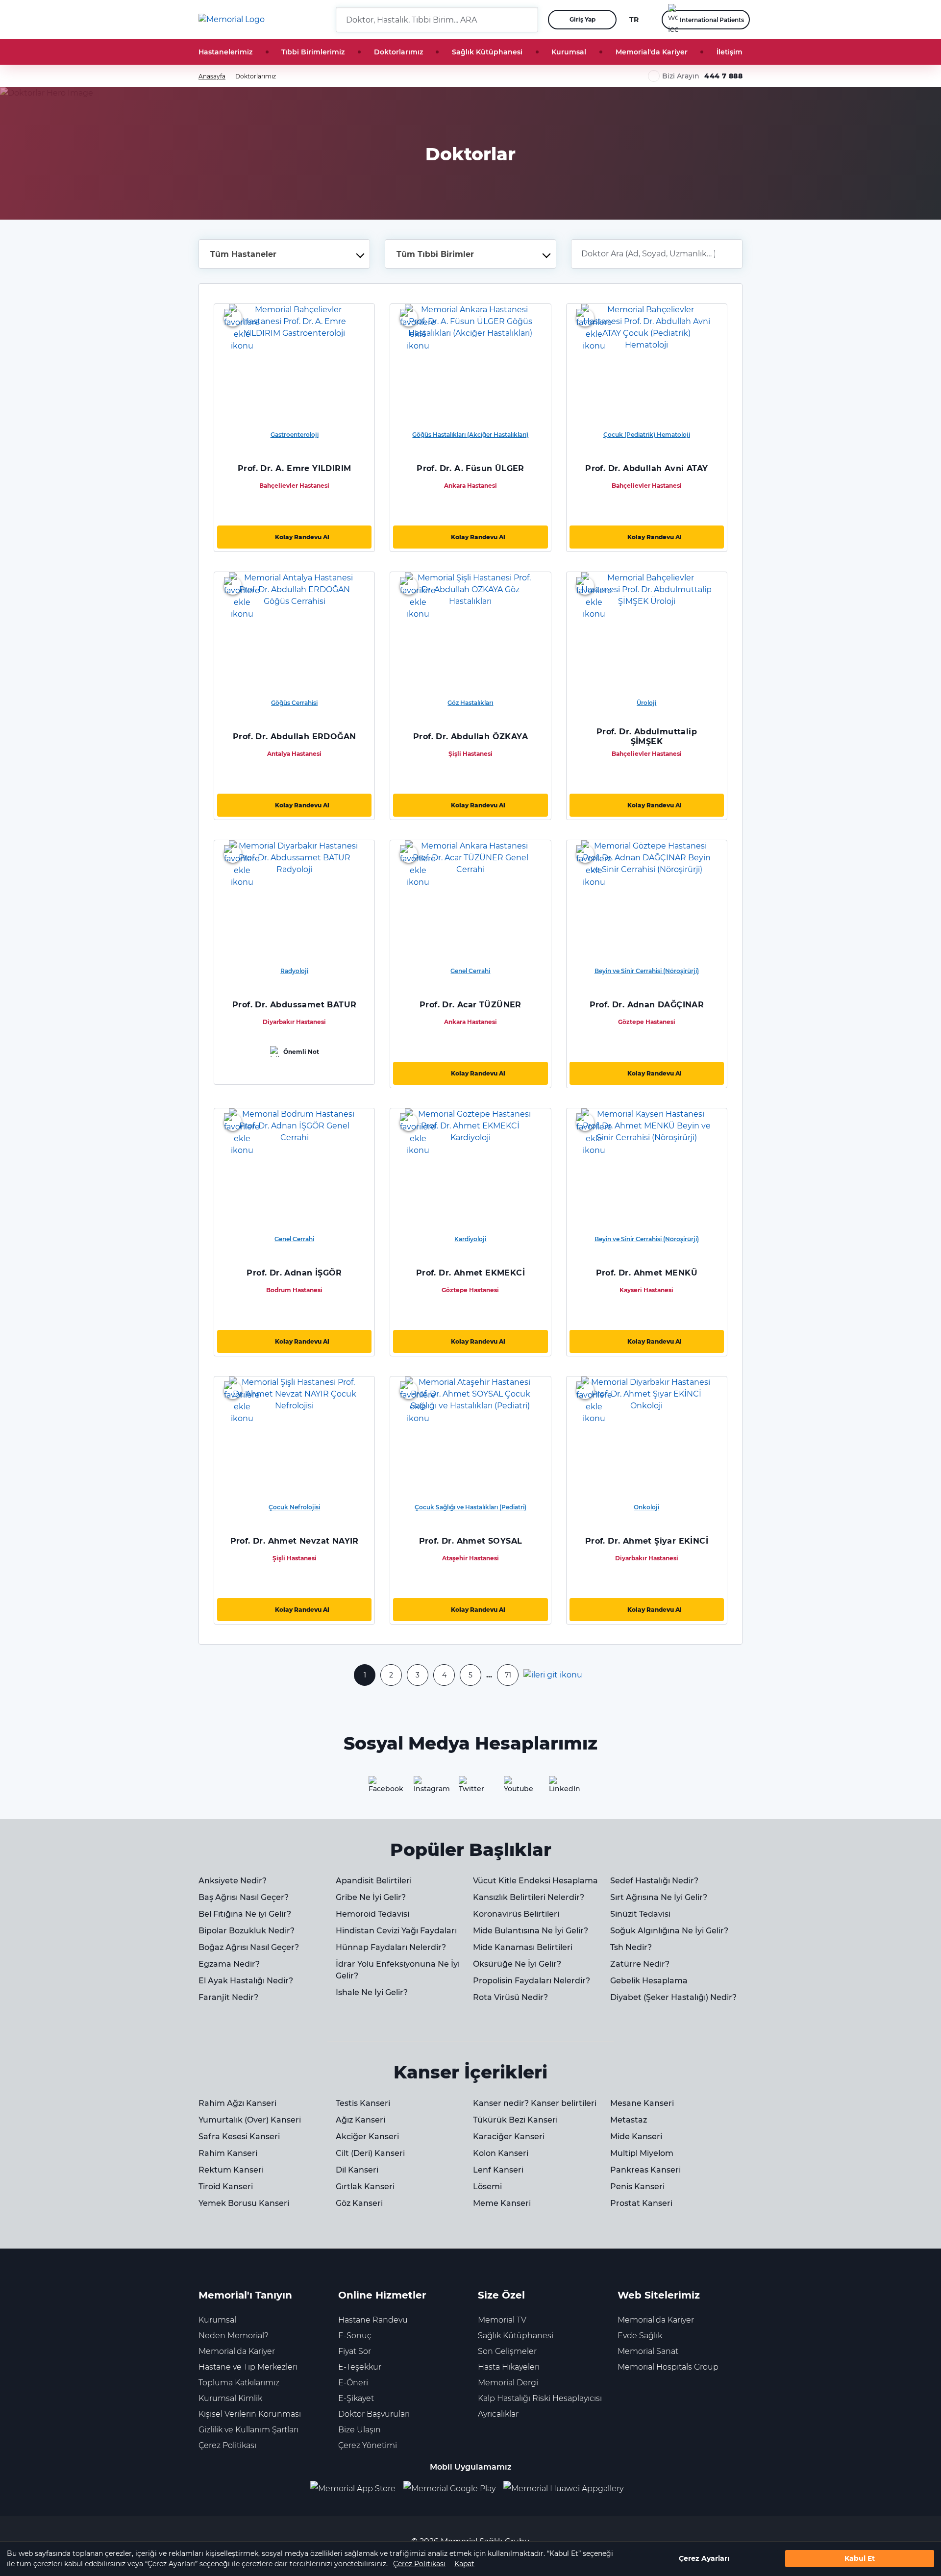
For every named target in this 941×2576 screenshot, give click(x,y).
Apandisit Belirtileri (374, 1881)
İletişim (730, 52)
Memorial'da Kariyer (652, 52)
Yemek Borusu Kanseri (244, 2203)
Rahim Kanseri (228, 2153)
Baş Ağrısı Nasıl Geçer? (244, 1897)
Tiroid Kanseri (226, 2187)
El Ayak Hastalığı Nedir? (246, 1981)
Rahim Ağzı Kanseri (237, 2103)
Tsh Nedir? (631, 1947)
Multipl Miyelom (642, 2153)
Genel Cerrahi (470, 971)
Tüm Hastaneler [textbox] (243, 254)
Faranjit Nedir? (228, 1997)
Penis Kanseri (637, 2187)
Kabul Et (860, 2559)
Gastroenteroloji (295, 435)
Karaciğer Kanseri (509, 2137)
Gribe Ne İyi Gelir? (371, 1897)
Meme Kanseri (502, 2203)
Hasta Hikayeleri (509, 2367)
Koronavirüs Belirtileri (516, 1914)
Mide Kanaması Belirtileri (523, 1947)
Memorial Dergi (508, 2383)
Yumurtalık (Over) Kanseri (250, 2120)
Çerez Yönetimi (368, 2445)
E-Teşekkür (360, 2367)
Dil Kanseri (357, 2170)
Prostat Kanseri (641, 2203)
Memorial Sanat (648, 2351)
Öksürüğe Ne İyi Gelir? (517, 1964)
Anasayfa (212, 76)
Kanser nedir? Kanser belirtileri (535, 2103)
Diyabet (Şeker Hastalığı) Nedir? (673, 1997)
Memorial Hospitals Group (668, 2367)
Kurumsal (569, 52)
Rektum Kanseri (231, 2170)
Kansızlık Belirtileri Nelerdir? (529, 1897)
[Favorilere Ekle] (233, 318)
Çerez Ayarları (704, 2559)
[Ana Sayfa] (232, 20)
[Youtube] (516, 1788)
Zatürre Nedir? (640, 1964)
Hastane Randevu (373, 2320)
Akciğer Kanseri (367, 2137)
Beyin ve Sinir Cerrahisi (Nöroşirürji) (647, 971)
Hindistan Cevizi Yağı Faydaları (396, 1931)
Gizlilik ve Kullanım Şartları (248, 2430)
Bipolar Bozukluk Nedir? (247, 1931)
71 (508, 1675)
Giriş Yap (582, 19)
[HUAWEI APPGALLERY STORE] (567, 2489)
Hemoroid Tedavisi (372, 1914)
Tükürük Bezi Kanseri (515, 2120)
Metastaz (629, 2120)
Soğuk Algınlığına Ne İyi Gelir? (669, 1931)
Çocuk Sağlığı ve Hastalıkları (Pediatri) (470, 1507)
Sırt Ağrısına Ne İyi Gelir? (659, 1897)
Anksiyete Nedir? (233, 1881)
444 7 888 (723, 76)
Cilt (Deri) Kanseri (370, 2153)
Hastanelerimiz (225, 52)
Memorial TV (502, 2320)
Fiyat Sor (355, 2351)
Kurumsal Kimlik (230, 2398)
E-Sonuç (355, 2336)
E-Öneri (353, 2383)
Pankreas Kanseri (645, 2170)
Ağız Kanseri (360, 2120)
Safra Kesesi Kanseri (239, 2137)
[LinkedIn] (561, 1788)
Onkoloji (646, 1507)
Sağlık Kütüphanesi (487, 52)
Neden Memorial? (234, 2336)
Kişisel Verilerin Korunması (250, 2414)
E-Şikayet (356, 2398)
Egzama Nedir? (229, 1964)
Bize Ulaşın (359, 2430)
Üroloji (646, 703)
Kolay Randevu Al (302, 537)
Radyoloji (294, 971)
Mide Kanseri (636, 2137)
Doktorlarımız (398, 52)
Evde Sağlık (640, 2336)
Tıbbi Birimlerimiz (313, 52)
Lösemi (487, 2187)
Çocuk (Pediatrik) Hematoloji (647, 435)
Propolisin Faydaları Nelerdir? (532, 1981)
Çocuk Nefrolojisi (294, 1507)
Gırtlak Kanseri (365, 2187)
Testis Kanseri (363, 2103)
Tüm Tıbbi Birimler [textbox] (435, 254)
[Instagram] (425, 1788)
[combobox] (284, 254)
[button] (527, 20)
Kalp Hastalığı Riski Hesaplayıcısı (540, 2398)
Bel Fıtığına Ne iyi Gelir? (245, 1914)
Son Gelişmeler (507, 2351)
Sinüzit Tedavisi (640, 1914)
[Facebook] (380, 1788)
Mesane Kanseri (642, 2103)
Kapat (464, 2564)
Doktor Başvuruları (374, 2414)
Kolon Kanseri (501, 2153)
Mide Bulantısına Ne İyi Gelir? (531, 1931)
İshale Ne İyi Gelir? (372, 1992)
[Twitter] (470, 1788)
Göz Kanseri (359, 2203)
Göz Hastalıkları (470, 703)
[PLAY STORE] (449, 2489)
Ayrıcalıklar (498, 2414)
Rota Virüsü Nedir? (510, 1997)
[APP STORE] (357, 2489)
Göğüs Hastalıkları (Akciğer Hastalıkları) (470, 435)
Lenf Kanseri (498, 2170)
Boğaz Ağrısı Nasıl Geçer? (249, 1947)
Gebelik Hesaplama (649, 1981)
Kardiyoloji (470, 1239)
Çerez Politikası (419, 2564)
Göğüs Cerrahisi (294, 703)
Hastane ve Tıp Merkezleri (248, 2367)
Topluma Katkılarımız (239, 2383)
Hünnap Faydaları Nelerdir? (391, 1947)
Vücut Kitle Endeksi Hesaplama (535, 1881)
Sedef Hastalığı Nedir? (654, 1881)
